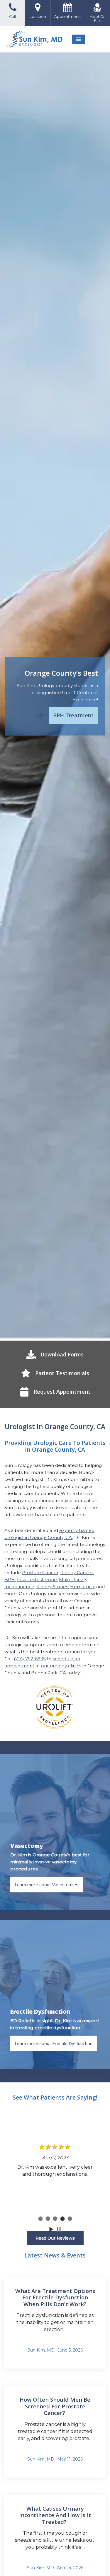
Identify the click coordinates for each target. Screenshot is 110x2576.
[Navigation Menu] (78, 39)
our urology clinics (61, 1666)
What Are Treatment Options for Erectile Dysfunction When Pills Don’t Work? (55, 2297)
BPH (10, 1580)
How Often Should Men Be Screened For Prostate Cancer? (55, 2406)
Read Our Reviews (55, 2238)
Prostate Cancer (40, 1573)
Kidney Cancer (77, 1573)
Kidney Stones (52, 1587)
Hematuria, (83, 1587)
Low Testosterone (37, 1580)
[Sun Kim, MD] (34, 39)
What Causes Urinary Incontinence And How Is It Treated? (55, 2515)
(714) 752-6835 (30, 1659)
